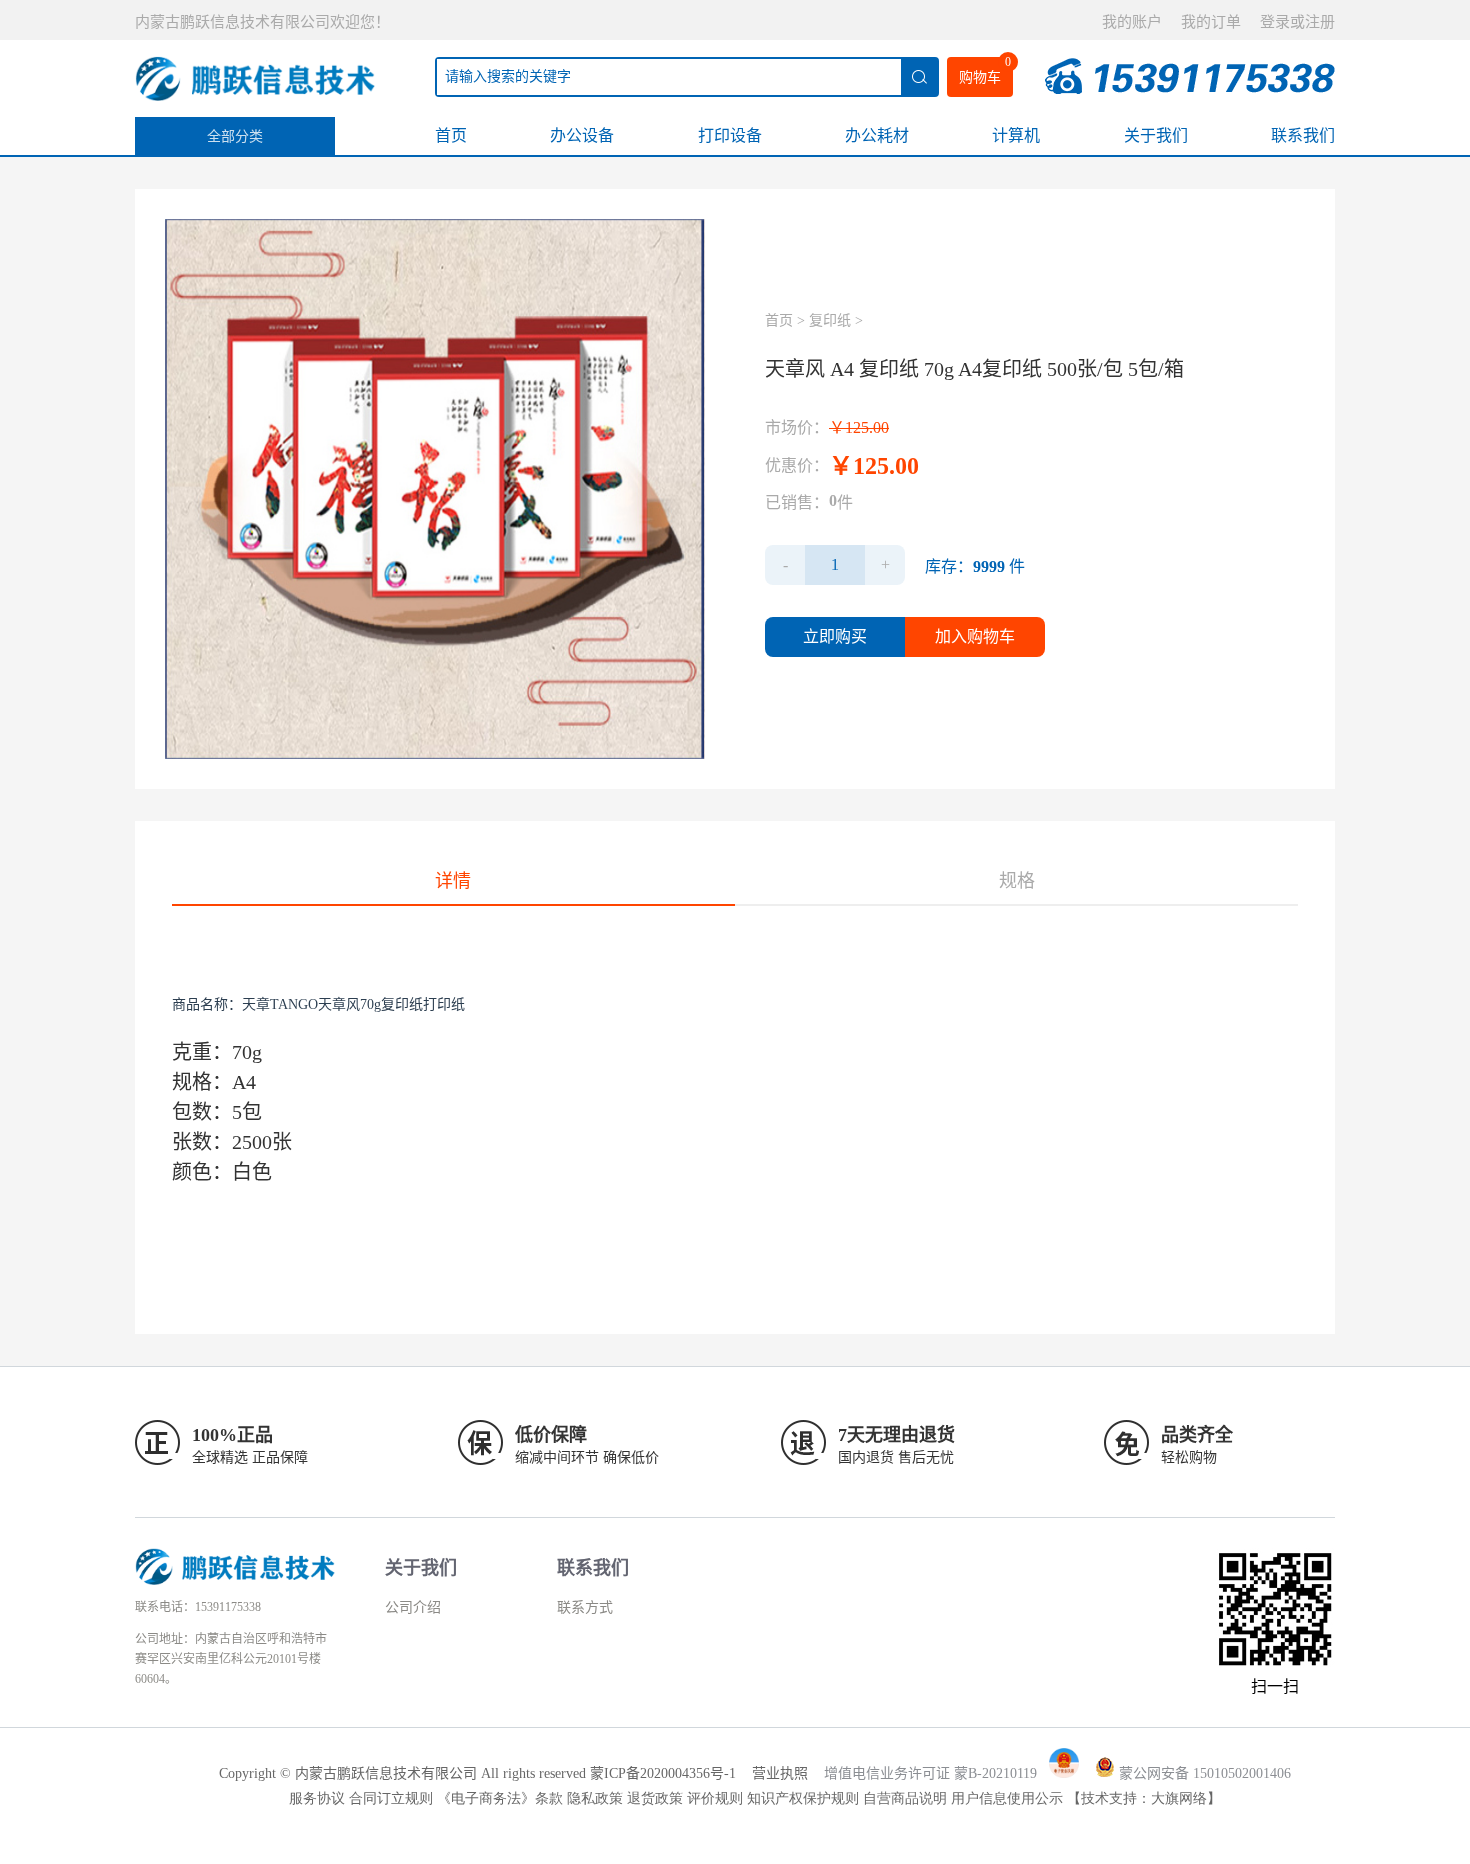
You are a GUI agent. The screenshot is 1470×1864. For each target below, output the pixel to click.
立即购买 (835, 636)
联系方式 (585, 1607)
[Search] (919, 77)
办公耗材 (877, 135)
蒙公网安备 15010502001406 (1205, 1773)
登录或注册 (1297, 22)
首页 (451, 135)
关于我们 (1156, 135)
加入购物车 (975, 636)
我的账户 (1132, 22)
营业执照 (780, 1773)
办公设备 (582, 135)
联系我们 (1303, 135)
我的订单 (1211, 22)
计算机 (1016, 135)
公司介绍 (413, 1607)
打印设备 (730, 135)
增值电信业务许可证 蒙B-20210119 (930, 1773)
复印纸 (830, 320)
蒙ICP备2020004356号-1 (663, 1773)
